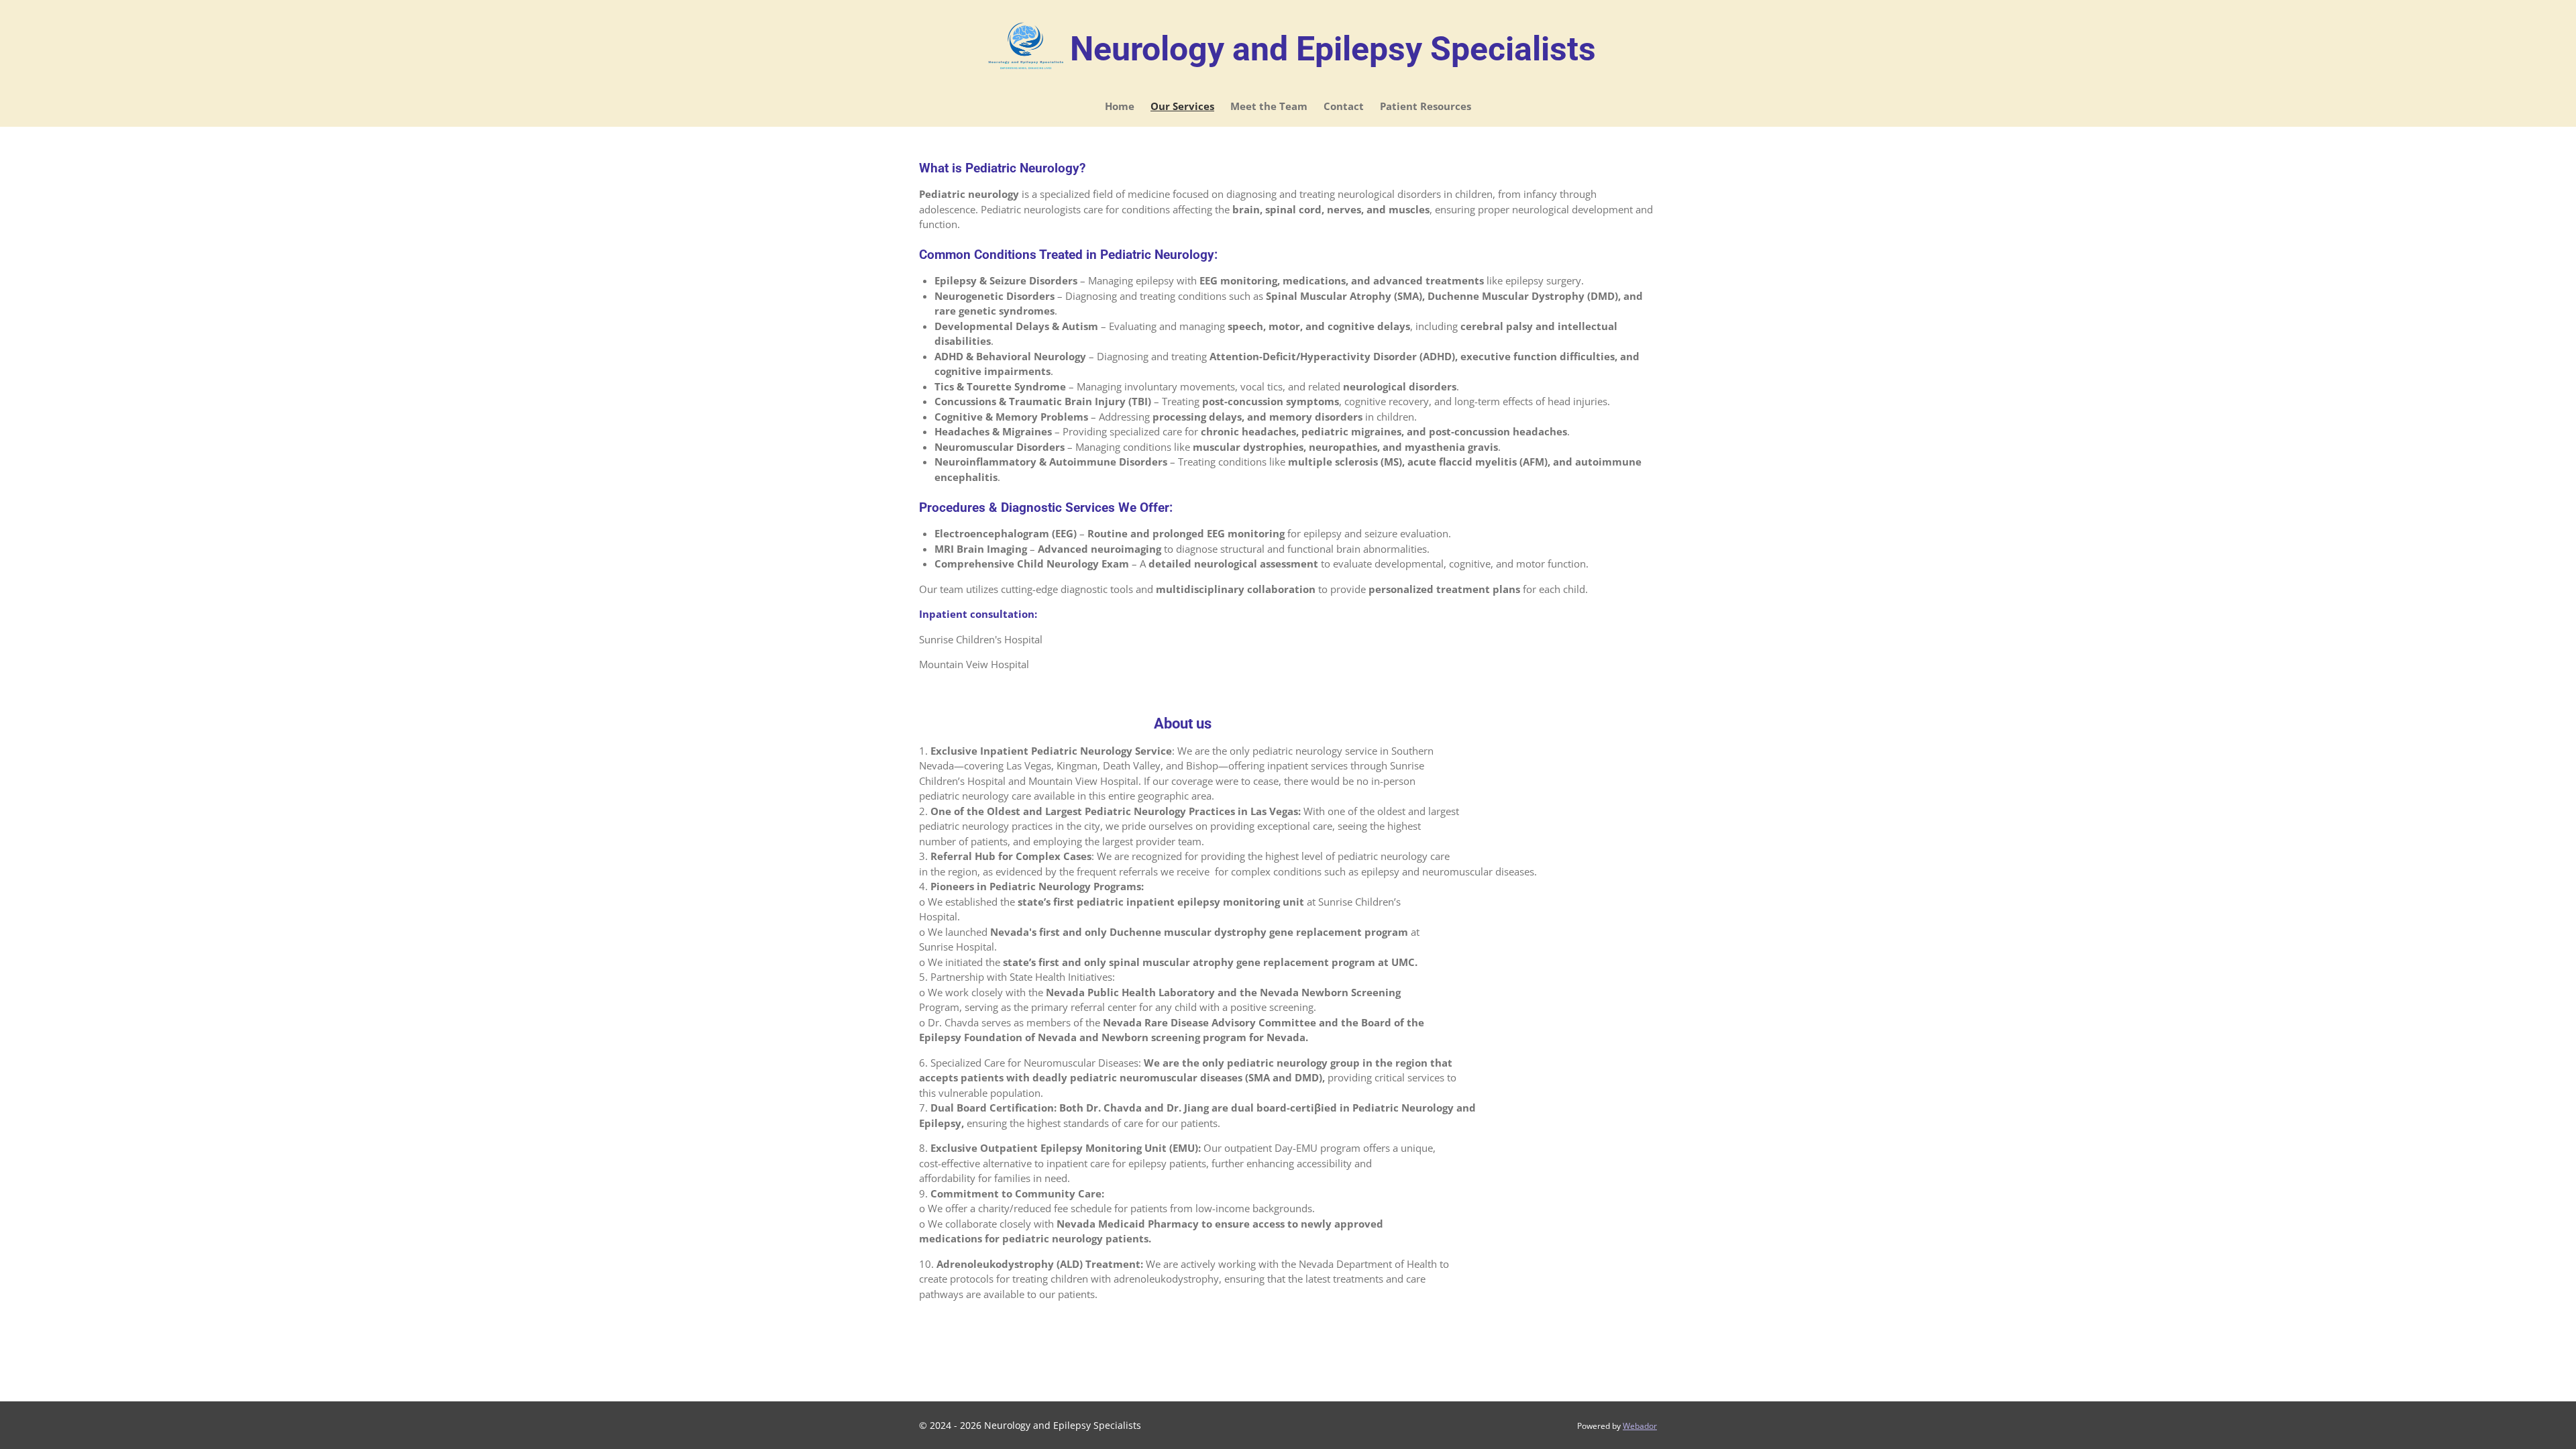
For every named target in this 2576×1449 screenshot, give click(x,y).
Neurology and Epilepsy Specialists (1333, 49)
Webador (1640, 1426)
